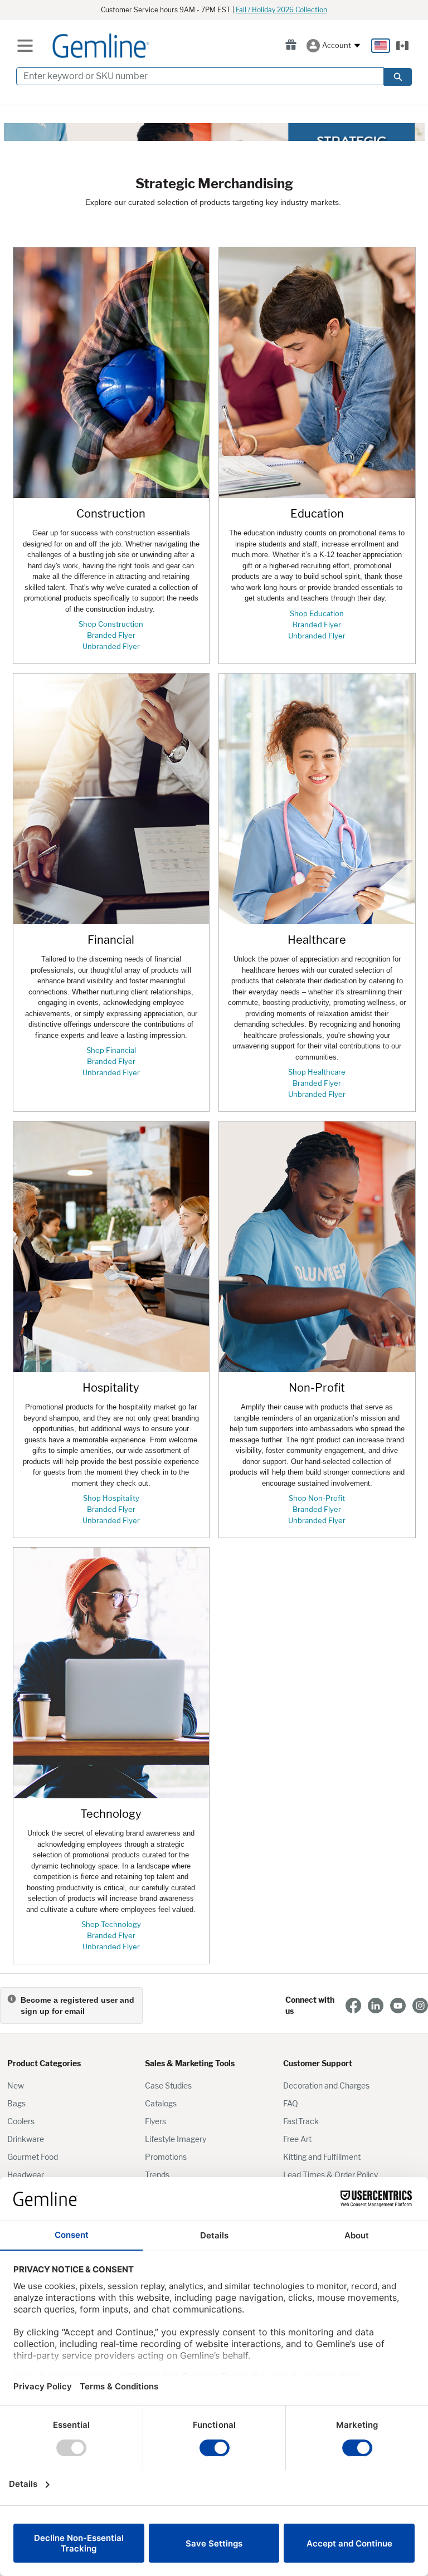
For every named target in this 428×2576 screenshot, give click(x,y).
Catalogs (161, 2103)
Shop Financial (111, 1050)
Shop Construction (111, 624)
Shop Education (317, 613)
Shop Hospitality (111, 1498)
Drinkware (26, 2139)
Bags (16, 2103)
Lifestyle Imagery (176, 2139)
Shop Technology (111, 1924)
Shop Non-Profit (317, 1498)
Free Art (297, 2139)
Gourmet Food (33, 2157)
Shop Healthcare (317, 1072)
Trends (157, 2175)
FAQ (291, 2103)
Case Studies (168, 2085)
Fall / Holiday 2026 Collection (281, 10)
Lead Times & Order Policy (330, 2175)
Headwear (26, 2175)
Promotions (166, 2157)
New (16, 2085)
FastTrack (301, 2121)
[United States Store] (381, 46)
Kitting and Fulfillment (322, 2157)
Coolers (21, 2121)
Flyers (155, 2121)
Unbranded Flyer (111, 646)
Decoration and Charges (326, 2085)
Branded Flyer (111, 635)
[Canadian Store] (402, 46)
